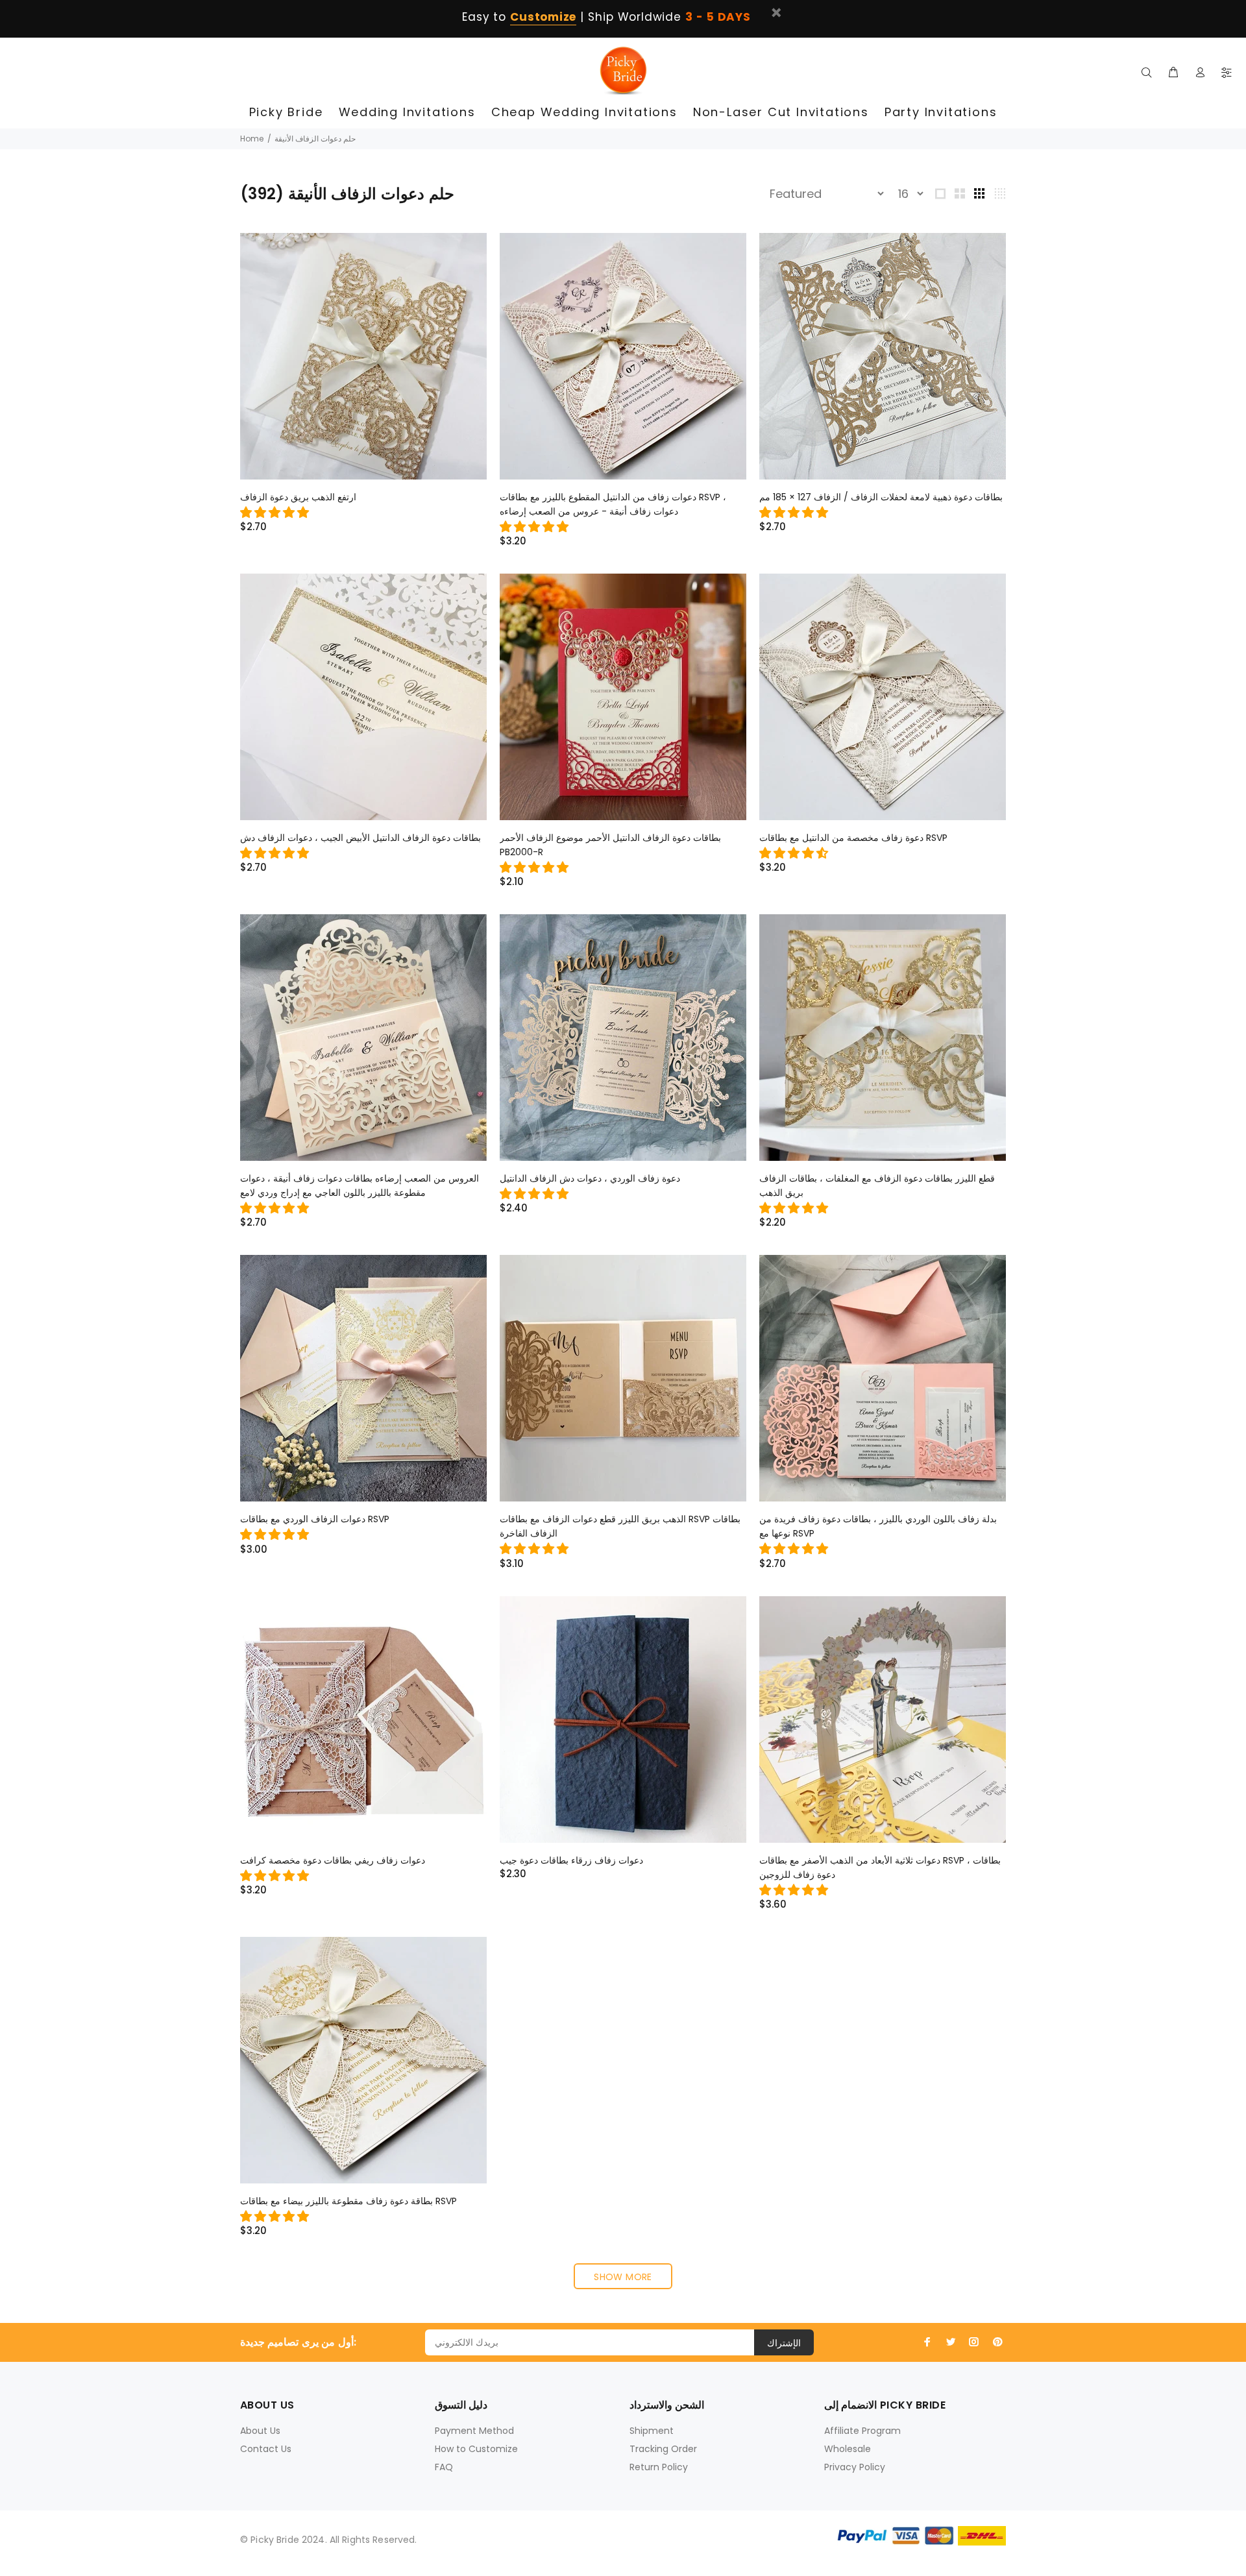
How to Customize (476, 2449)
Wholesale (848, 2449)
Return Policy (659, 2467)
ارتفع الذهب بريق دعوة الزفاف (298, 497)
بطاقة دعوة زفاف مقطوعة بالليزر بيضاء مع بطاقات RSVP (348, 2201)
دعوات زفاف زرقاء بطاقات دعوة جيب (571, 1860)
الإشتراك (784, 2343)
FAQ (444, 2467)
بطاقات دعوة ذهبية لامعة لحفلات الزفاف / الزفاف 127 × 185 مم (881, 497)
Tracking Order (663, 2449)
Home (252, 139)
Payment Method (474, 2431)
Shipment (652, 2431)
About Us (260, 2431)
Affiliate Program (862, 2431)
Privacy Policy (855, 2467)
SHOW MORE (623, 2277)
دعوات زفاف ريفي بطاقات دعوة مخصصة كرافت (333, 1860)
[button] (276, 512)
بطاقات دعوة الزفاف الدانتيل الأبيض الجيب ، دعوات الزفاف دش (360, 838)
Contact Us (266, 2449)
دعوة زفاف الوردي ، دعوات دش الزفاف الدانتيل (590, 1178)
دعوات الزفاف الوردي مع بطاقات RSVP (315, 1519)
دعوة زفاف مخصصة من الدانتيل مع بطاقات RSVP (853, 838)
